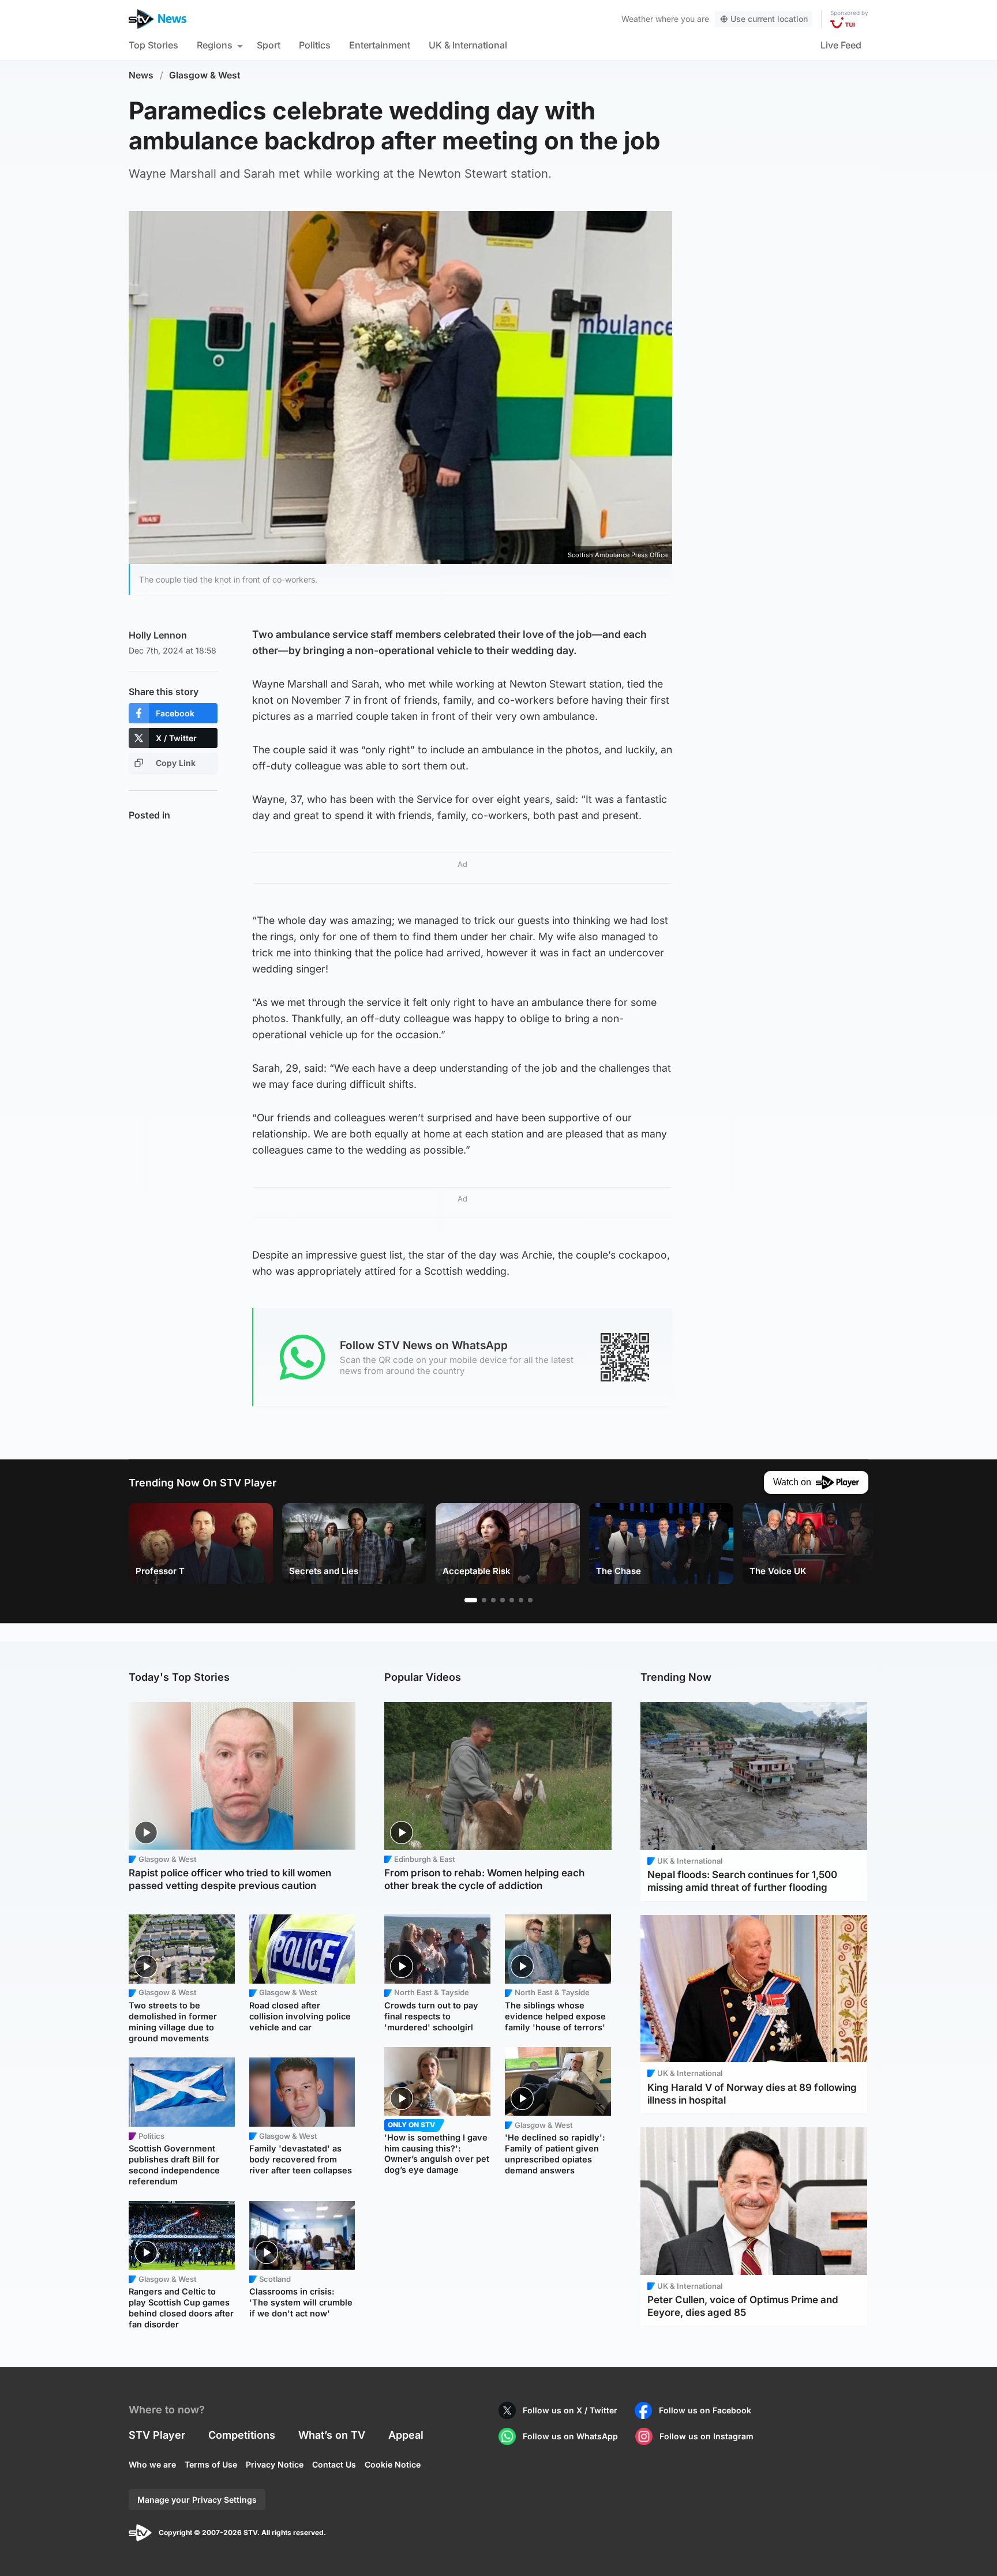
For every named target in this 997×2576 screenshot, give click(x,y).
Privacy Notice (275, 2464)
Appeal (406, 2435)
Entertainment (380, 45)
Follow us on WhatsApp (570, 2436)
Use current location (769, 19)
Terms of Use (211, 2464)
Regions (215, 45)
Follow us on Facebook (705, 2410)
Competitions (242, 2435)
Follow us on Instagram (706, 2436)
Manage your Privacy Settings (197, 2500)
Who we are (152, 2464)
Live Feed (841, 45)
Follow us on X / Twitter (570, 2410)
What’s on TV (332, 2435)
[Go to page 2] (484, 1600)
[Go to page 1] (471, 1600)
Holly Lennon (158, 635)
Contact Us (334, 2464)
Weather (637, 19)
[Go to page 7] (530, 1600)
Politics (315, 45)
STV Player (157, 2435)
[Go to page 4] (503, 1600)
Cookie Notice (393, 2464)
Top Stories (153, 45)
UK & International (468, 45)
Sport (269, 45)
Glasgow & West (205, 75)
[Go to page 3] (493, 1600)
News (141, 75)
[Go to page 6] (521, 1600)
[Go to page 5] (512, 1600)
